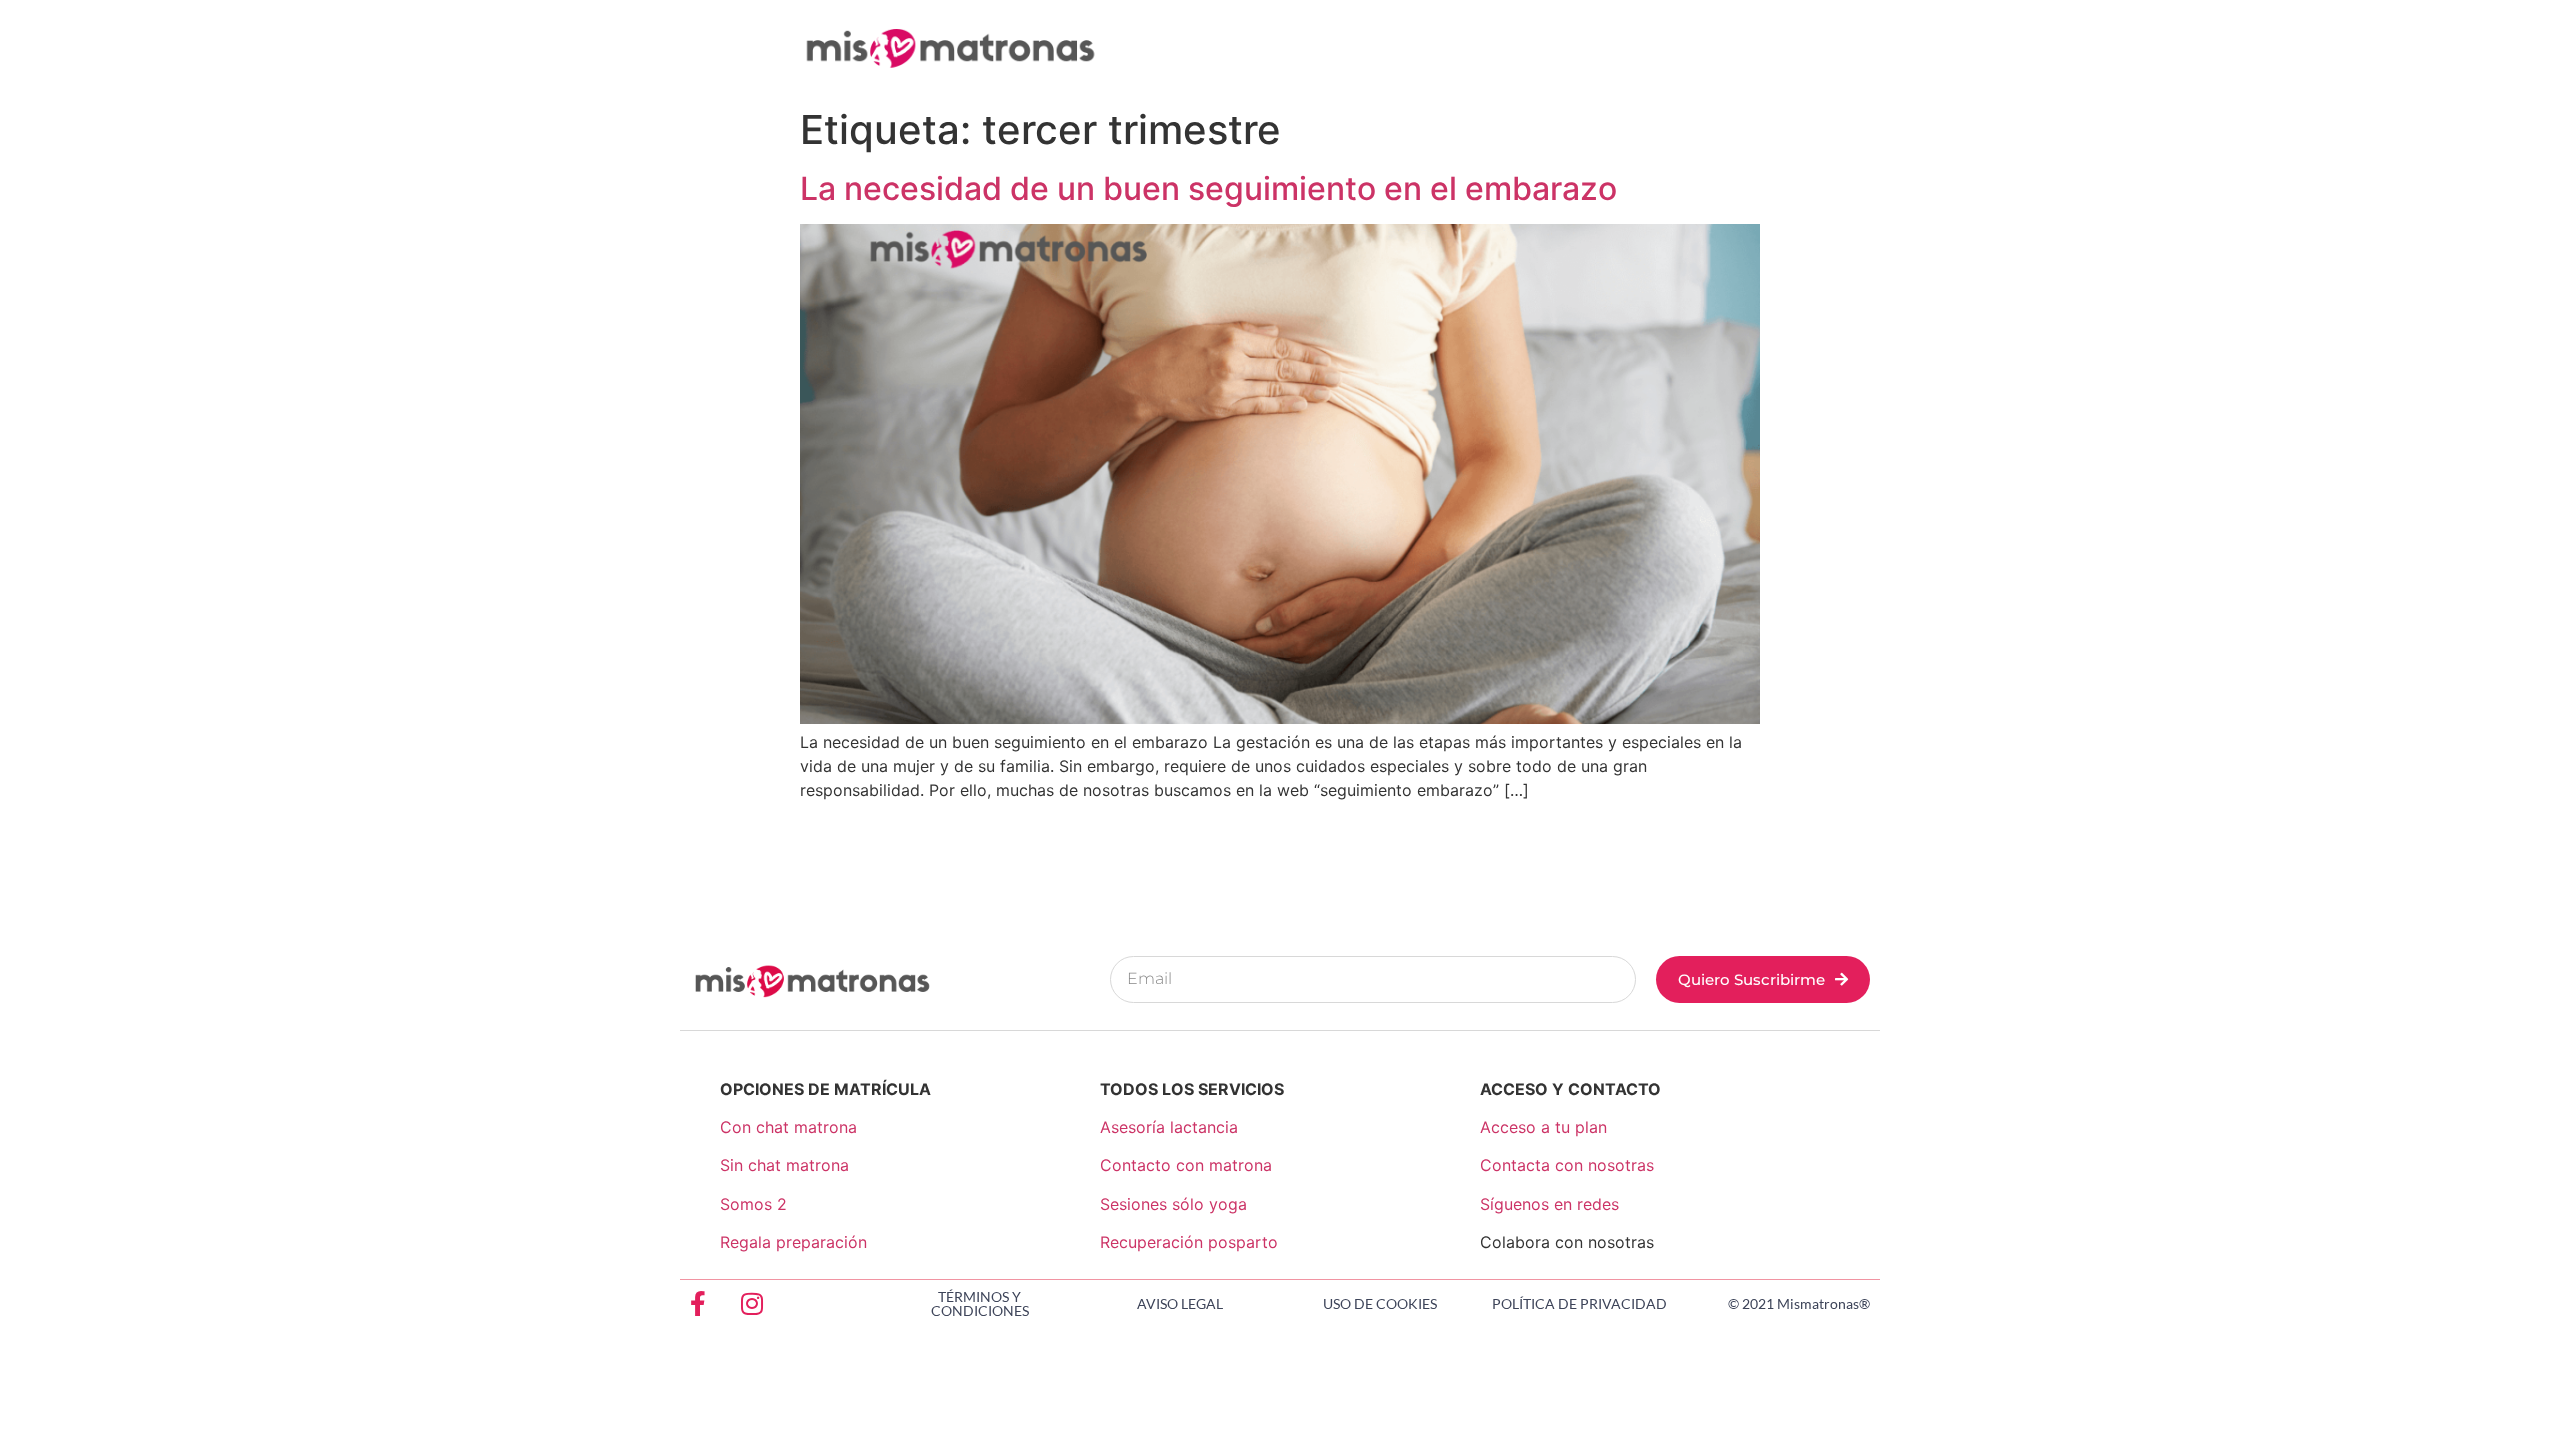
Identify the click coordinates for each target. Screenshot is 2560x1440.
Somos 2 (753, 1204)
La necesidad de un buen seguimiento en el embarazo (1208, 188)
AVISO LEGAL (1180, 1303)
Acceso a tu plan (1543, 1127)
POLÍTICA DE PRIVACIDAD (1579, 1303)
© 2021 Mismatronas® (1799, 1303)
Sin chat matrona (784, 1165)
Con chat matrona (788, 1127)
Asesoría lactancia (1169, 1127)
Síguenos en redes (1549, 1204)
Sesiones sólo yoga (1173, 1204)
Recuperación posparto (1189, 1242)
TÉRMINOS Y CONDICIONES (980, 1303)
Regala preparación (793, 1242)
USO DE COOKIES (1380, 1303)
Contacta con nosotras (1567, 1165)
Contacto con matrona (1186, 1165)
